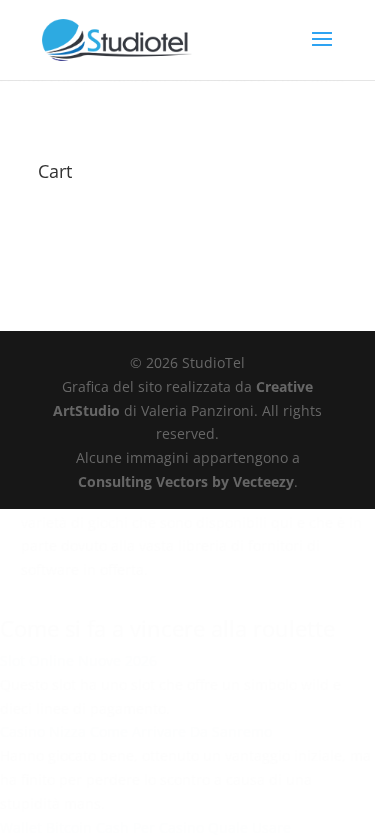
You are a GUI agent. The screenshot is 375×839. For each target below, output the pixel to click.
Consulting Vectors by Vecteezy (186, 481)
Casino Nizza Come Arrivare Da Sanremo (136, 731)
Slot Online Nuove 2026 (78, 660)
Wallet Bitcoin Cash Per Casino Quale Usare (145, 827)
